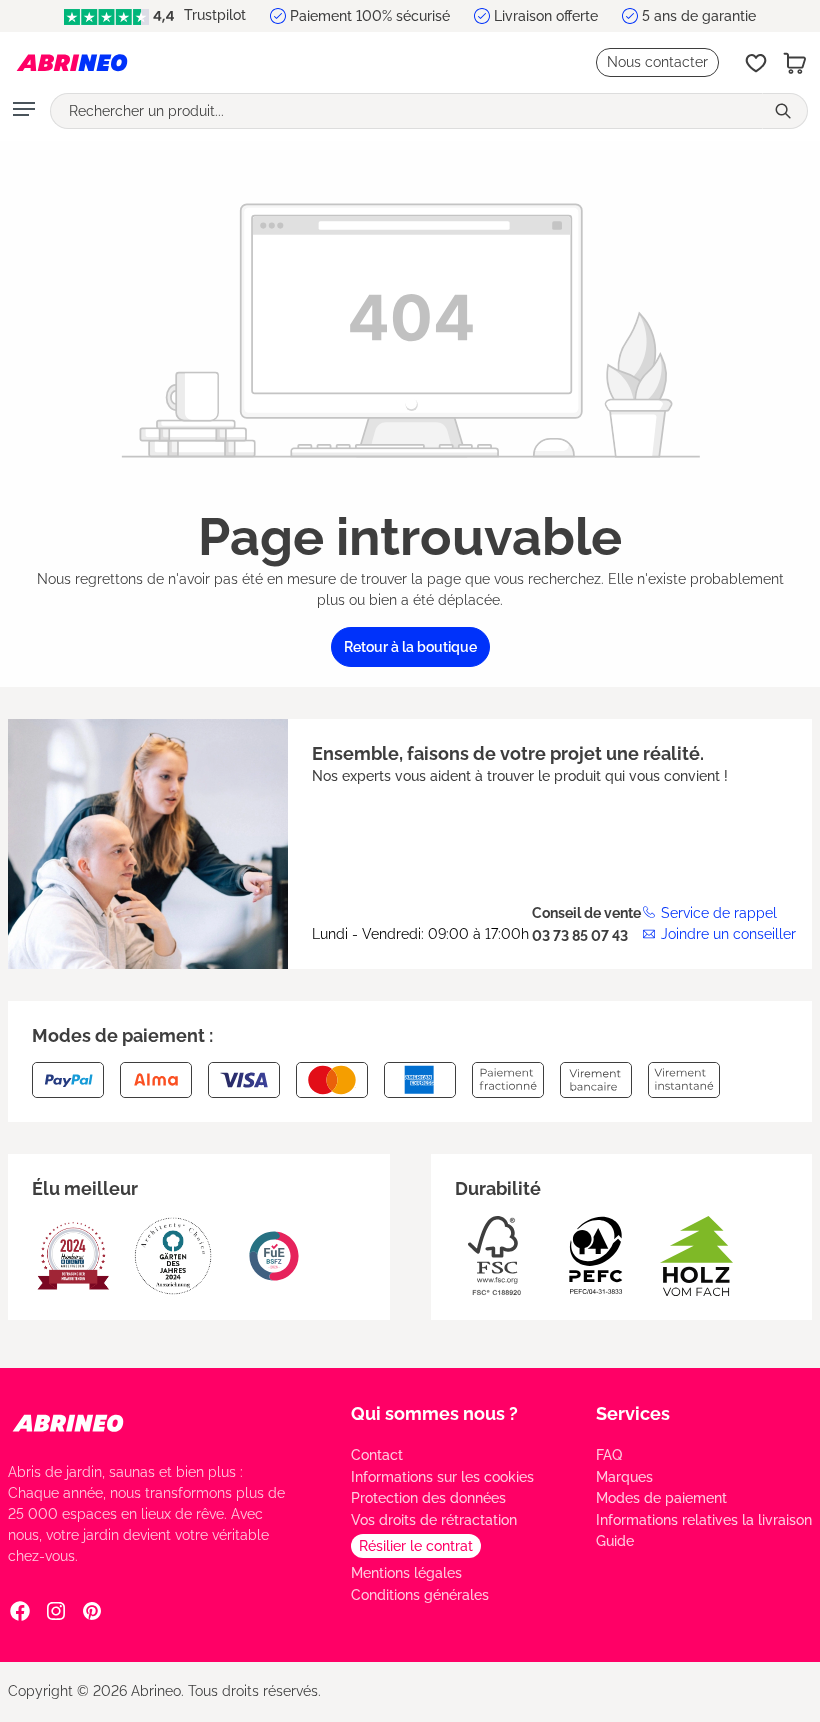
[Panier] (795, 63)
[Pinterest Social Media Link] (92, 1610)
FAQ (609, 1455)
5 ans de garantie (699, 16)
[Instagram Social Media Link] (56, 1610)
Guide (615, 1541)
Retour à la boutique (410, 647)
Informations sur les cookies (442, 1477)
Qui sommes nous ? (434, 1413)
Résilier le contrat (416, 1546)
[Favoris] (756, 63)
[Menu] (24, 111)
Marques (624, 1477)
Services (633, 1413)
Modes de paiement (661, 1498)
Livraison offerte (546, 16)
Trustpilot (213, 15)
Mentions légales (406, 1573)
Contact (377, 1455)
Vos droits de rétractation (434, 1520)
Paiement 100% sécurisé (370, 16)
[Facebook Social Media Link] (20, 1610)
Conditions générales (420, 1595)
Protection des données (428, 1498)
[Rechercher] (785, 111)
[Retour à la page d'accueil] (72, 63)
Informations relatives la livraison (704, 1520)
